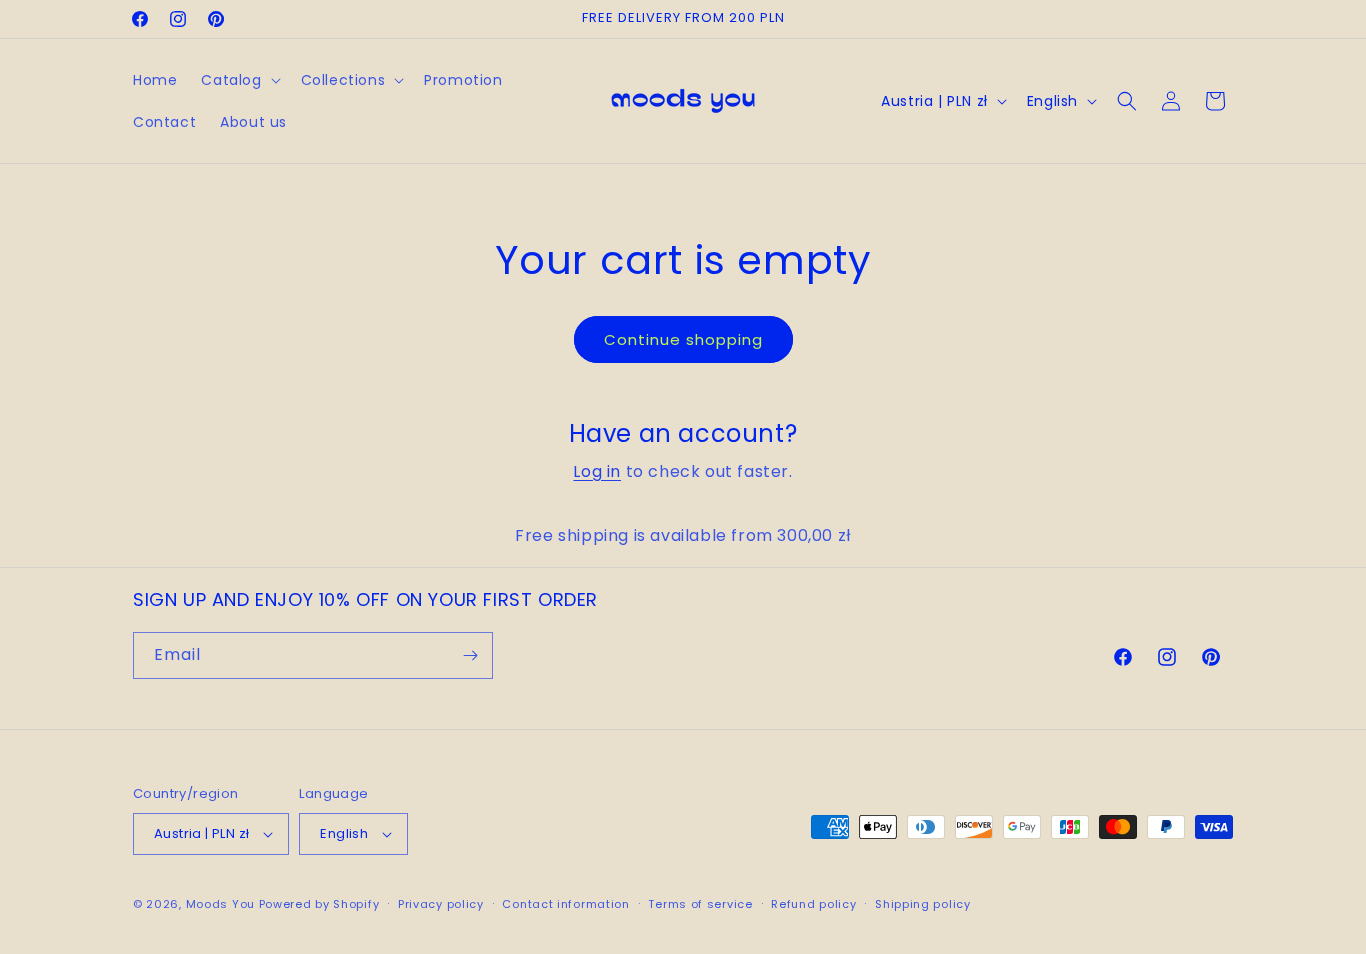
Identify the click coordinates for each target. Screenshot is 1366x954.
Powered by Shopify (319, 904)
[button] (238, 80)
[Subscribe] (470, 655)
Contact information (565, 904)
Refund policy (813, 904)
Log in (597, 471)
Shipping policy (923, 904)
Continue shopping (683, 339)
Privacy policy (441, 904)
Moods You (220, 904)
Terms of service (700, 904)
